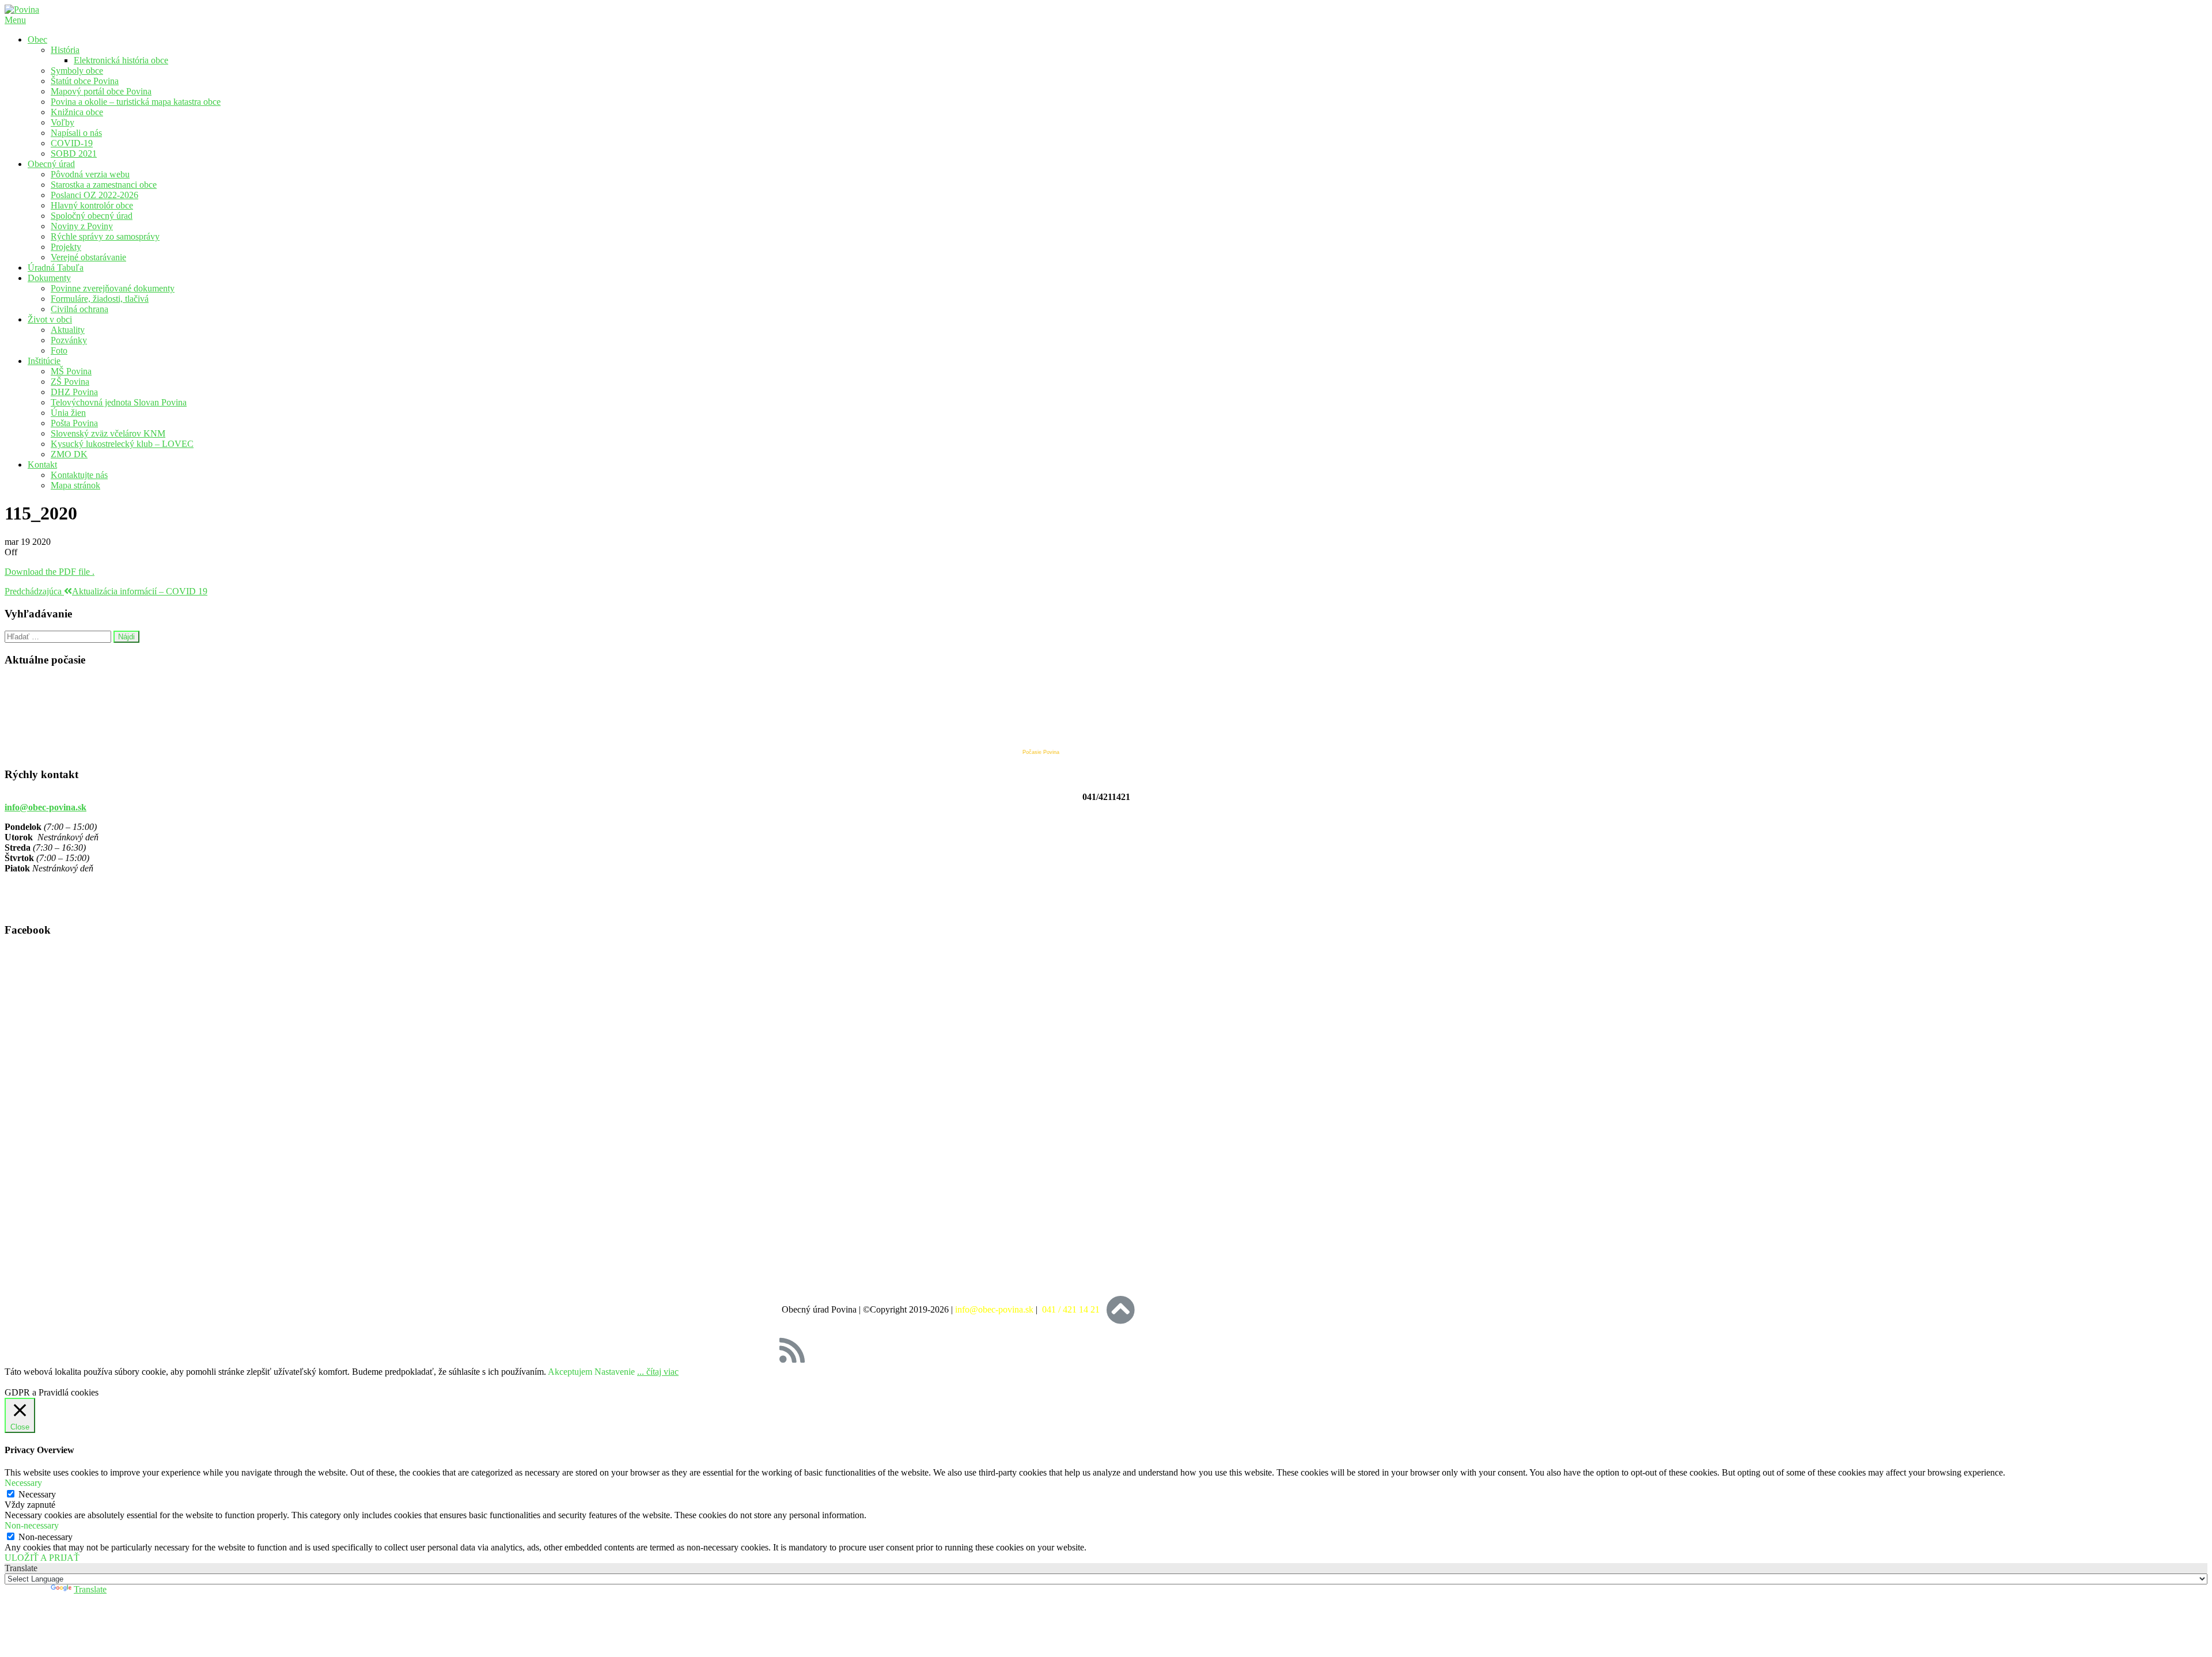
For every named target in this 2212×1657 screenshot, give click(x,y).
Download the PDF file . (50, 572)
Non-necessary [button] (32, 1525)
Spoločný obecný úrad (92, 216)
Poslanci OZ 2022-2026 (94, 195)
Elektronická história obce (121, 60)
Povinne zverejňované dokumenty (113, 288)
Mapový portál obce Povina (101, 91)
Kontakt (42, 465)
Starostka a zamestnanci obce (104, 185)
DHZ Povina (74, 392)
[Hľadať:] (59, 636)
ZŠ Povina (70, 382)
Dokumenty (49, 278)
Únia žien (68, 413)
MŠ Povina (71, 371)
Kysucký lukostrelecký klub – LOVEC (122, 444)
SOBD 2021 (74, 153)
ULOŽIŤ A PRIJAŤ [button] (42, 1558)
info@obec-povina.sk (46, 807)
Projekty (66, 247)
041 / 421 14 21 (1072, 1309)
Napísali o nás (76, 133)
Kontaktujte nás (79, 475)
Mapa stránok (75, 485)
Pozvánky (69, 340)
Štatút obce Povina (85, 81)
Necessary (37, 1494)
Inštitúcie (44, 361)
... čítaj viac (658, 1372)
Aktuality (68, 330)
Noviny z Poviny (82, 226)
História (65, 50)
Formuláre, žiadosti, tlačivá (100, 299)
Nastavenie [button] (615, 1372)
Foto (59, 350)
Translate (90, 1589)
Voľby (63, 122)
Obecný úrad (51, 164)
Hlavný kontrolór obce (92, 205)
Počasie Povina (1041, 752)
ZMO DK (69, 454)
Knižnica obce (77, 112)
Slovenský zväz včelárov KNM (108, 433)
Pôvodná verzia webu (90, 174)
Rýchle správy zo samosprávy (105, 236)
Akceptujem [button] (570, 1372)
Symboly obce (77, 71)
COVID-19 (72, 143)
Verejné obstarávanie (88, 257)
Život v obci (50, 319)
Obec (37, 39)
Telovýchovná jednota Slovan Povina (119, 402)
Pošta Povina (74, 423)
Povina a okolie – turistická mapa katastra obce (136, 102)
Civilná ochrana (79, 309)
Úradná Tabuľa (56, 268)
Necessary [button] (23, 1483)
